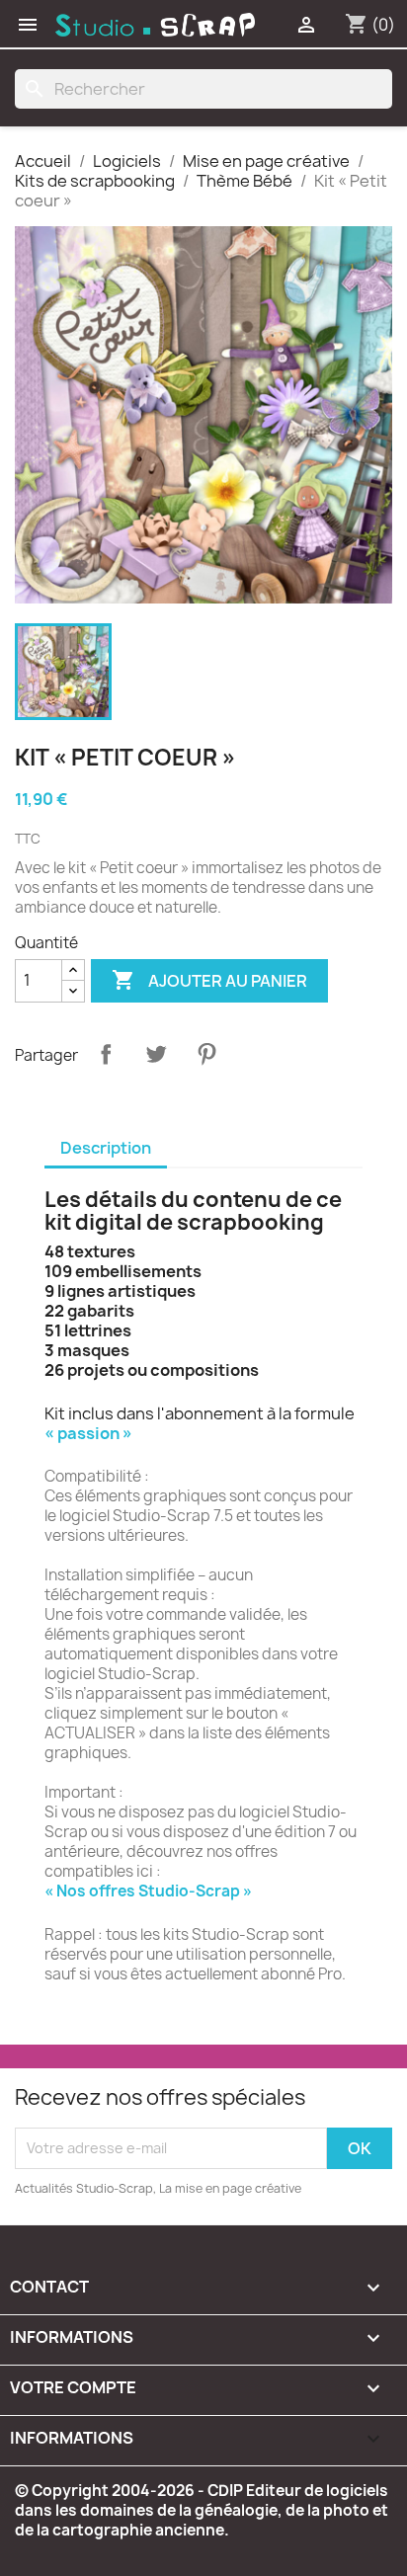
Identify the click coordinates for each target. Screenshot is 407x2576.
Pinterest (206, 1054)
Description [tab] (106, 1148)
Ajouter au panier (209, 980)
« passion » (88, 1433)
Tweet (156, 1054)
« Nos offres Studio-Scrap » (148, 1891)
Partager (106, 1054)
